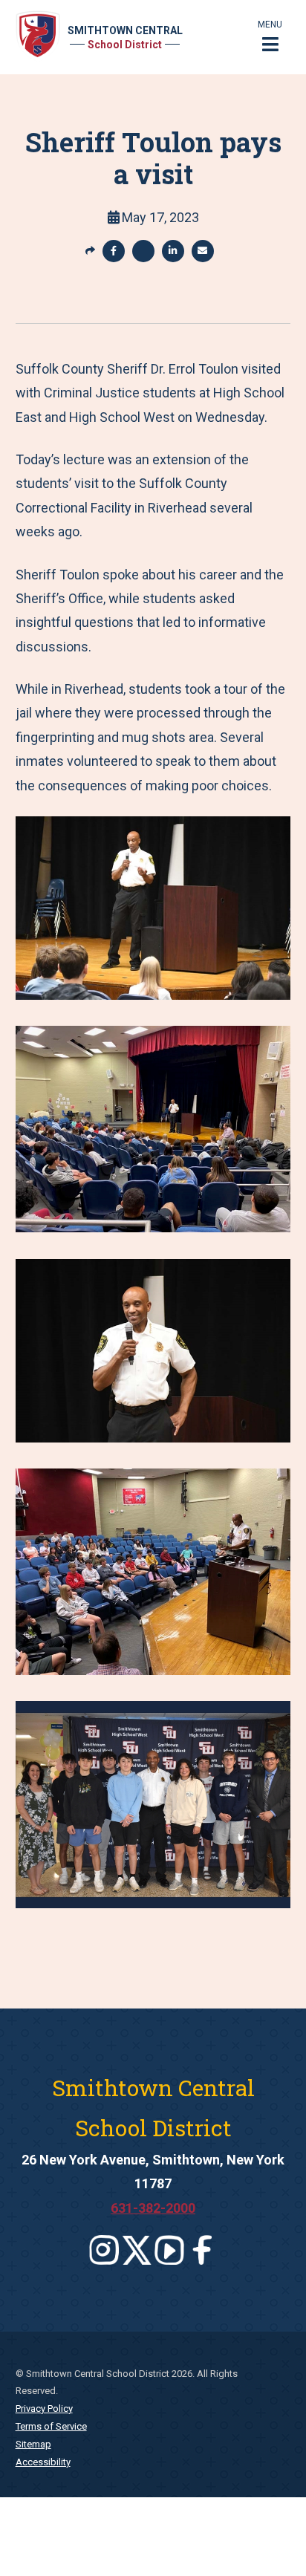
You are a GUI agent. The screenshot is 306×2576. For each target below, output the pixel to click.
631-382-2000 (153, 2208)
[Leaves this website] (104, 2250)
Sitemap (33, 2444)
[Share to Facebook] (114, 251)
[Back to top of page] (275, 2541)
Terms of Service (51, 2426)
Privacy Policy (44, 2409)
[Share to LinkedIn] (173, 251)
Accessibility (43, 2462)
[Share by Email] (203, 251)
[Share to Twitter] (143, 251)
